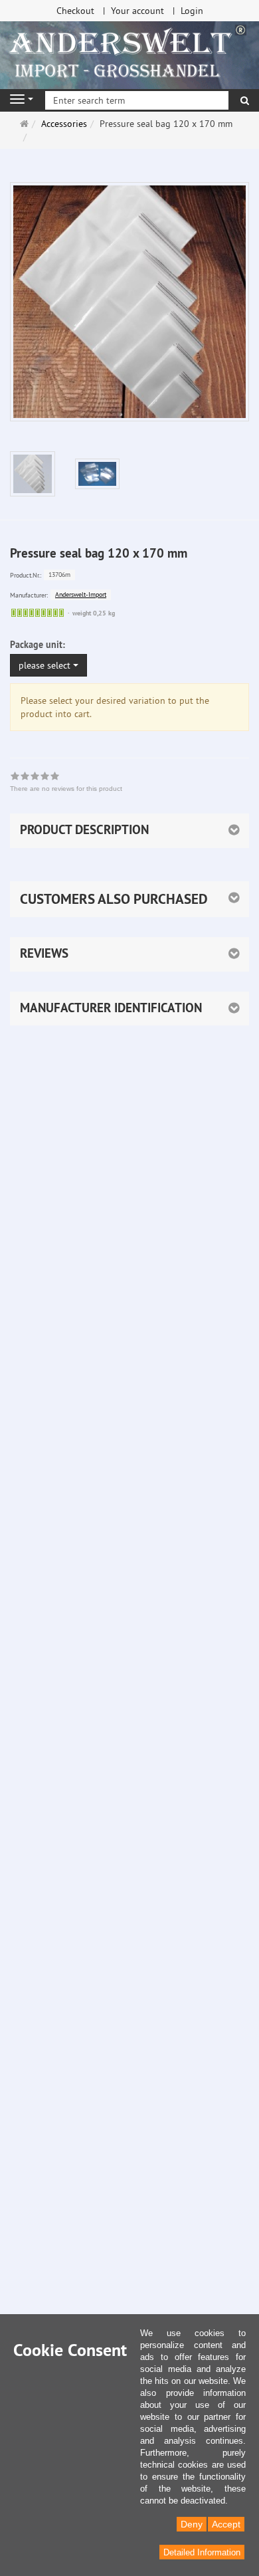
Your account (137, 11)
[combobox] (48, 665)
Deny (192, 2524)
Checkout (75, 11)
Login (192, 11)
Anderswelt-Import (81, 594)
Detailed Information (202, 2552)
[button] (129, 899)
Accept (226, 2524)
